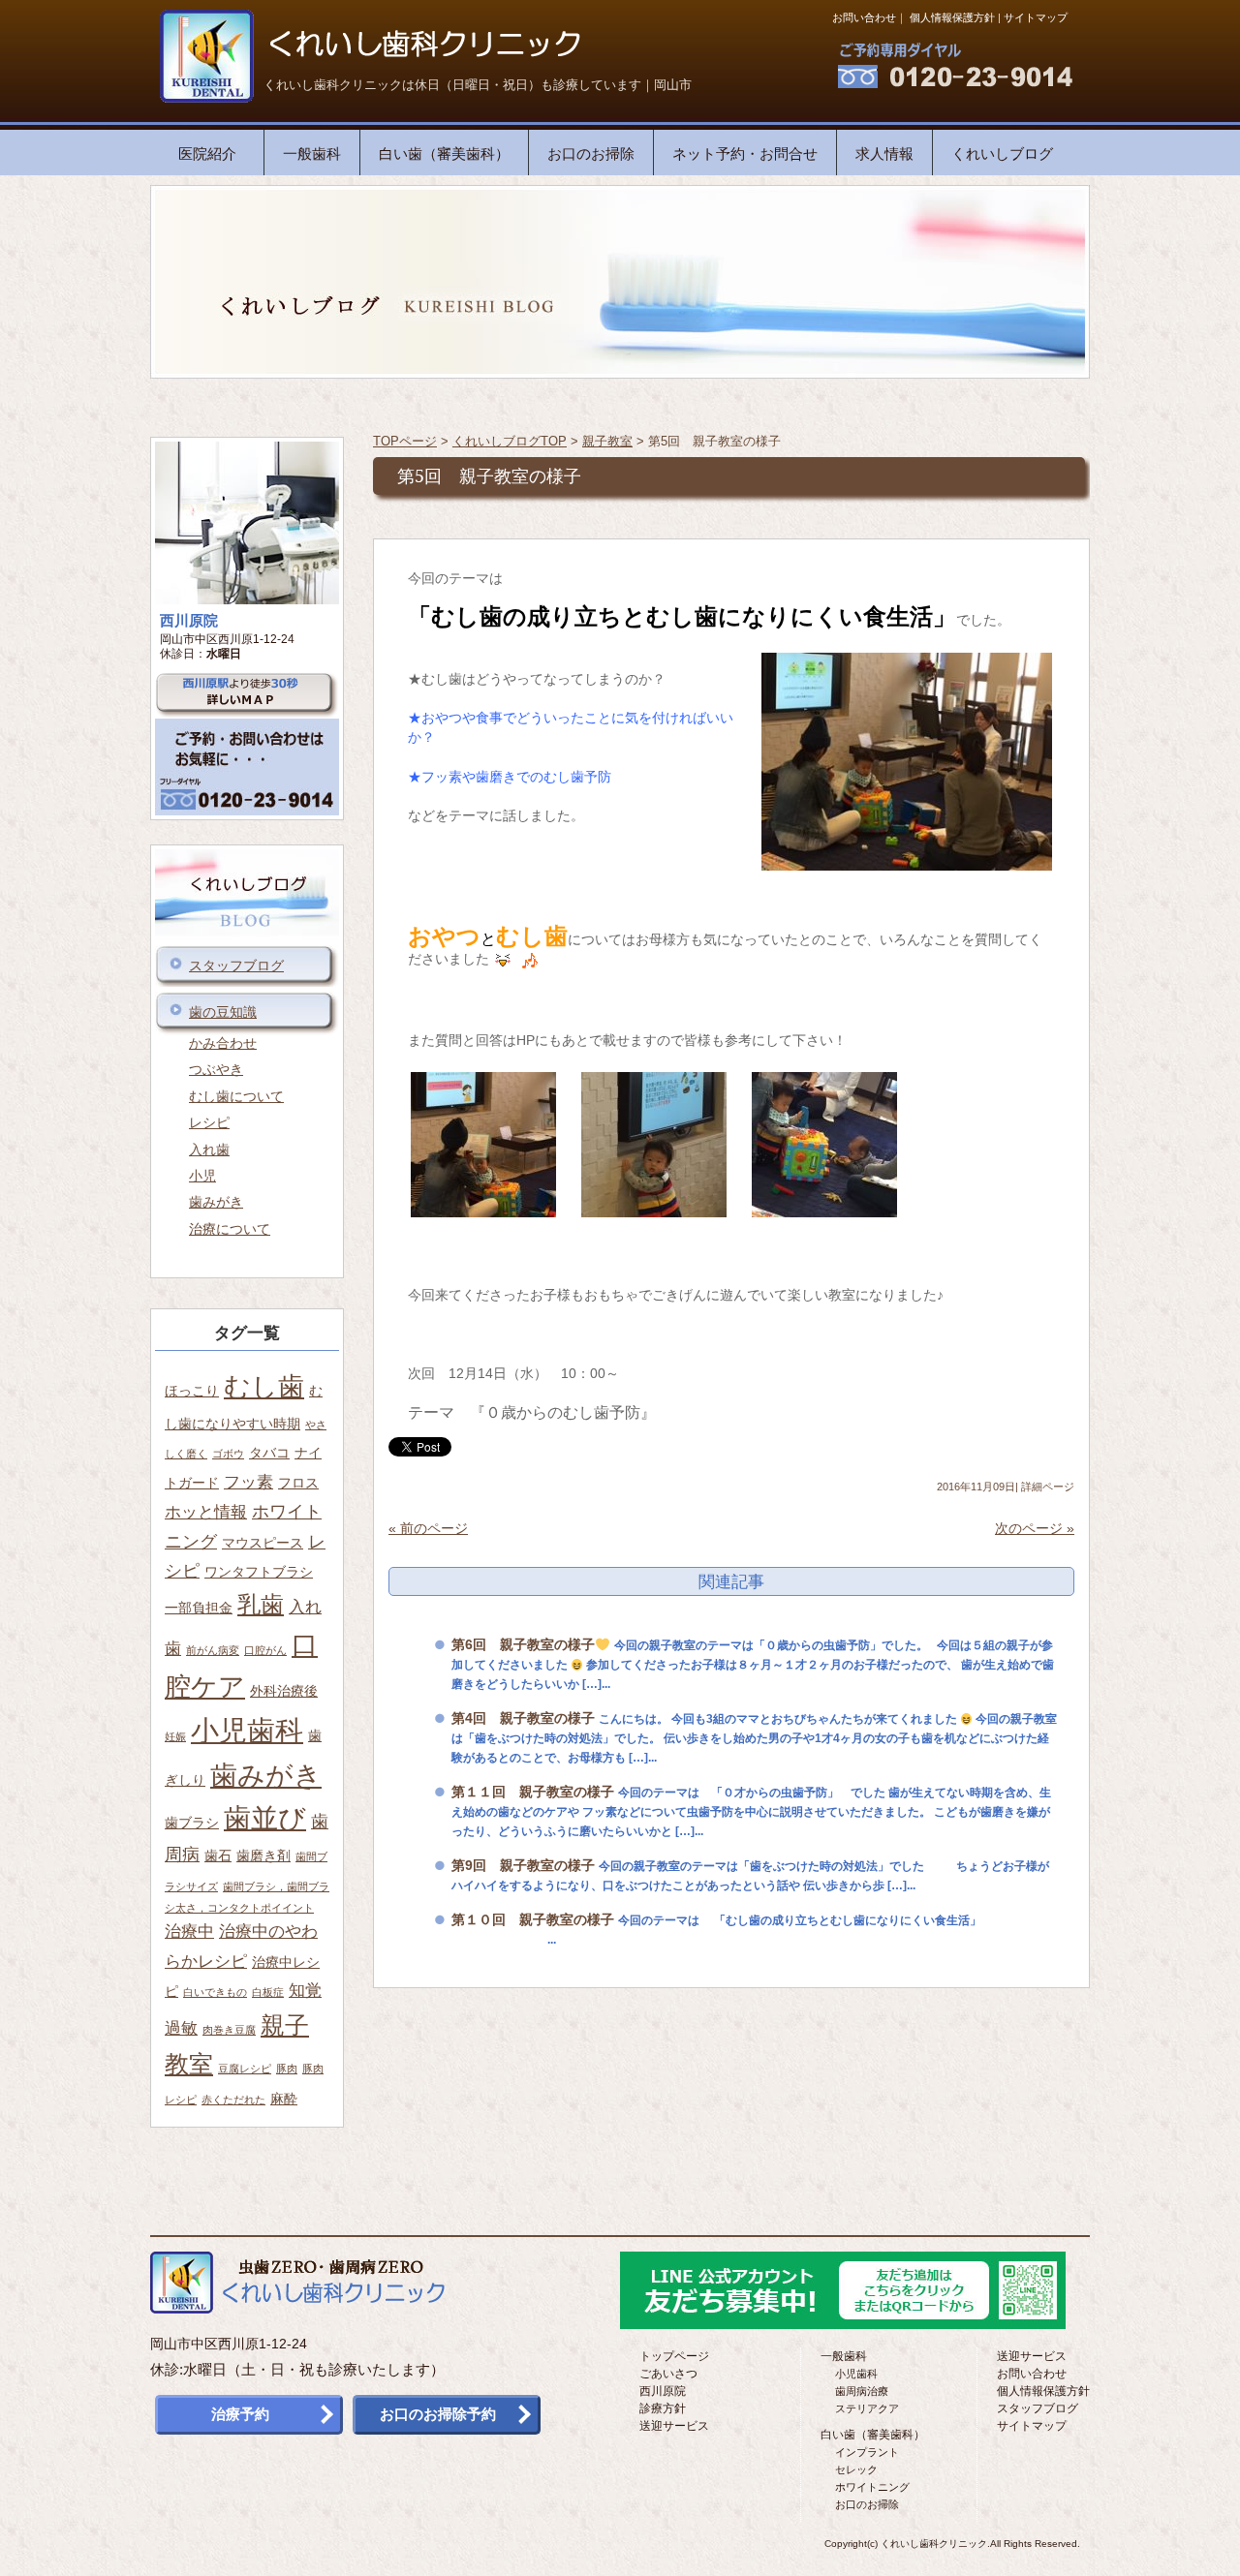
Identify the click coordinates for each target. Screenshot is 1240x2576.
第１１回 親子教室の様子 (533, 1792)
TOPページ (405, 441)
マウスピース (263, 1543)
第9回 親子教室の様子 (523, 1865)
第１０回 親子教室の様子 (533, 1919)
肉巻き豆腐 (229, 2030)
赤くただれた (233, 2100)
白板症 (268, 1992)
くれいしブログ (1002, 153)
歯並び (265, 1818)
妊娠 (175, 1736)
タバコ (269, 1453)
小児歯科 (247, 1730)
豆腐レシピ (245, 2069)
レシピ (209, 1122)
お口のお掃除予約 (438, 2414)
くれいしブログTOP (510, 441)
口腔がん (265, 1650)
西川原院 (663, 2391)
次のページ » (1035, 1528)
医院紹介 (207, 153)
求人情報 (884, 153)
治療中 (189, 1931)
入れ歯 (209, 1150)
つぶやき (216, 1069)
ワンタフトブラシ (259, 1572)
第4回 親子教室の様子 (523, 1718)
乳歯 (261, 1604)
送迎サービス (674, 2426)
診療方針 (663, 2408)
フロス (298, 1483)
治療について (230, 1229)
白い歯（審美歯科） (444, 153)
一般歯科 (312, 153)
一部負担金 (199, 1608)
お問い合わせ (864, 17)
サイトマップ (1036, 17)
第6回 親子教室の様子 (523, 1644)
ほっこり (192, 1391)
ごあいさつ (668, 2374)
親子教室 (607, 441)
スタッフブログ (236, 966)
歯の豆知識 (223, 1012)
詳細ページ (1048, 1487)
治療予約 (240, 2414)
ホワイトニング (872, 2487)
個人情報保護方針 (952, 17)
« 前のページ (428, 1528)
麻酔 (284, 2099)
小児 (202, 1176)
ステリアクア (867, 2408)
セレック (856, 2469)
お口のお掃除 (591, 153)
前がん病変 (213, 1650)
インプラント (867, 2452)
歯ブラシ (192, 1823)
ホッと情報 (206, 1512)
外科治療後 (284, 1691)
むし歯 (264, 1386)
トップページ (674, 2356)
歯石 (218, 1855)
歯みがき (216, 1202)
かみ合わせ (223, 1043)
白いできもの (215, 1992)
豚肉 (287, 2069)
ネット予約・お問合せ (745, 153)
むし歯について (236, 1096)
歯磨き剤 (263, 1855)
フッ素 (248, 1482)
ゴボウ (228, 1454)
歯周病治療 (862, 2391)
